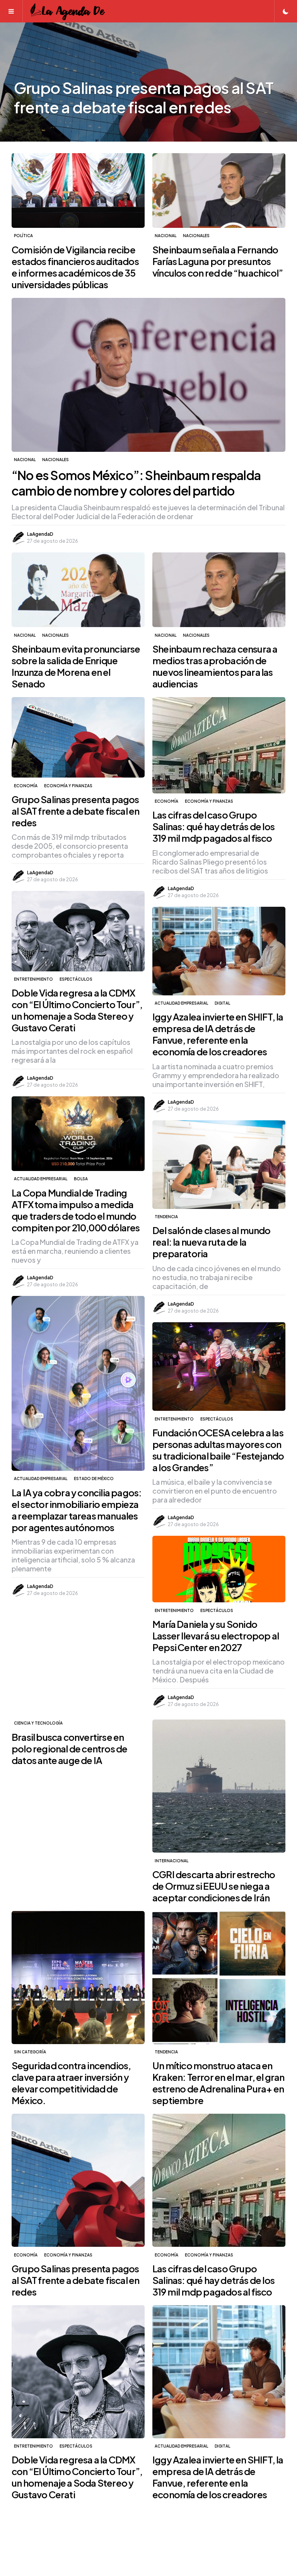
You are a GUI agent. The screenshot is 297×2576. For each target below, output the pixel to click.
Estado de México (94, 1479)
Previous (27, 82)
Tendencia (166, 1217)
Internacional (172, 1861)
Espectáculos (76, 979)
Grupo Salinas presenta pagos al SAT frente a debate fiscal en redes (75, 811)
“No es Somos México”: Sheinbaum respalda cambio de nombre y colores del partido (136, 483)
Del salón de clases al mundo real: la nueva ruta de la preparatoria (212, 1242)
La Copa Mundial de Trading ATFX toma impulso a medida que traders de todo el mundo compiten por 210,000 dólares (76, 1210)
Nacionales (196, 236)
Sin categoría (30, 2052)
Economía (26, 786)
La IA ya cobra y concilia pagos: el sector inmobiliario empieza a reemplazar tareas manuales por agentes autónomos (77, 1510)
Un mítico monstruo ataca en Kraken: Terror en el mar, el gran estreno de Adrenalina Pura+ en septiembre (218, 2083)
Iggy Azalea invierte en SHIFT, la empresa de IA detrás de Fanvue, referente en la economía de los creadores (218, 1034)
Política (23, 236)
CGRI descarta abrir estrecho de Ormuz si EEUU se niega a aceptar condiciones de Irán (214, 1886)
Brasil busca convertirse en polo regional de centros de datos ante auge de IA (69, 1749)
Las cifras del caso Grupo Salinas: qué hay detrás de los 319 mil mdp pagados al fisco (213, 826)
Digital (222, 1003)
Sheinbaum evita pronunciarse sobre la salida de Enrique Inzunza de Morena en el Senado (76, 666)
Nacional (166, 236)
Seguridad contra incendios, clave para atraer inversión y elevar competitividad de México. (71, 2083)
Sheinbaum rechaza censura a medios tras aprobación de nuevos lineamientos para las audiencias (215, 666)
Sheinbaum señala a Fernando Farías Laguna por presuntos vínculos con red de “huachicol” (218, 261)
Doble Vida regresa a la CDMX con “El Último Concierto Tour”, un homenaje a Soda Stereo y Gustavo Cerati (77, 1010)
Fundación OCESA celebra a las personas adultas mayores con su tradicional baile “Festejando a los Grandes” (218, 1450)
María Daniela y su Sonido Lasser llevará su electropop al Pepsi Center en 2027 (216, 1636)
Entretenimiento (33, 979)
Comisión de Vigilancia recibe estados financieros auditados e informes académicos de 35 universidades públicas (75, 267)
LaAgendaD (40, 534)
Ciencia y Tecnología (38, 1723)
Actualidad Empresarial (181, 1003)
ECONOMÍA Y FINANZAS (68, 786)
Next (270, 82)
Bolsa (81, 1179)
